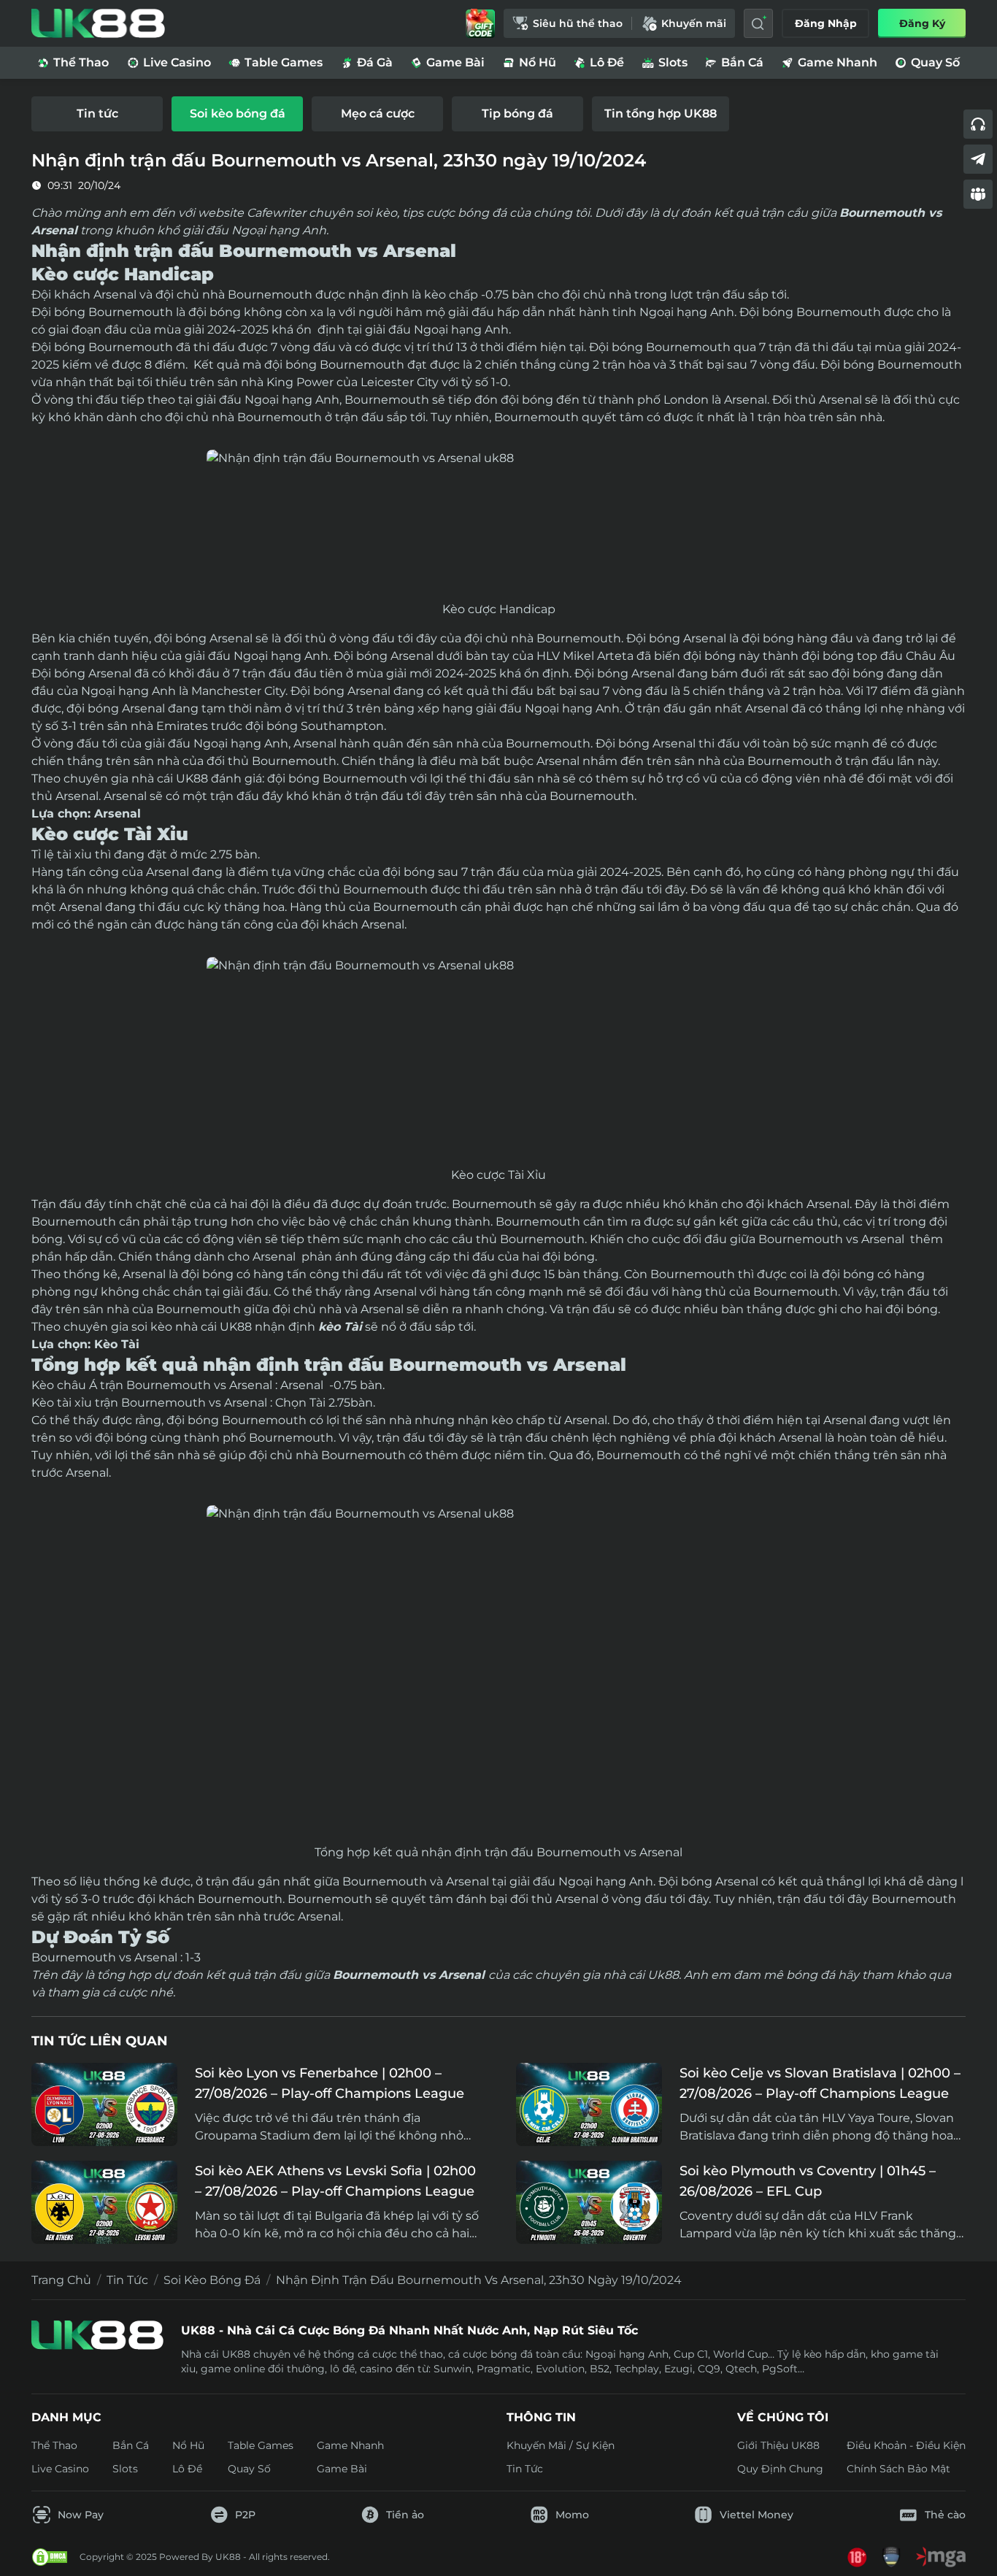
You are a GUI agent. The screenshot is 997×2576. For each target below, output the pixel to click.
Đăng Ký (922, 23)
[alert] (498, 2533)
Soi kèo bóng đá (212, 2280)
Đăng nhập (826, 23)
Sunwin (453, 2369)
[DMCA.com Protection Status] (50, 2557)
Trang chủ (61, 2280)
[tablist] (498, 114)
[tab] (97, 114)
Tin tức (127, 2280)
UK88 (192, 778)
